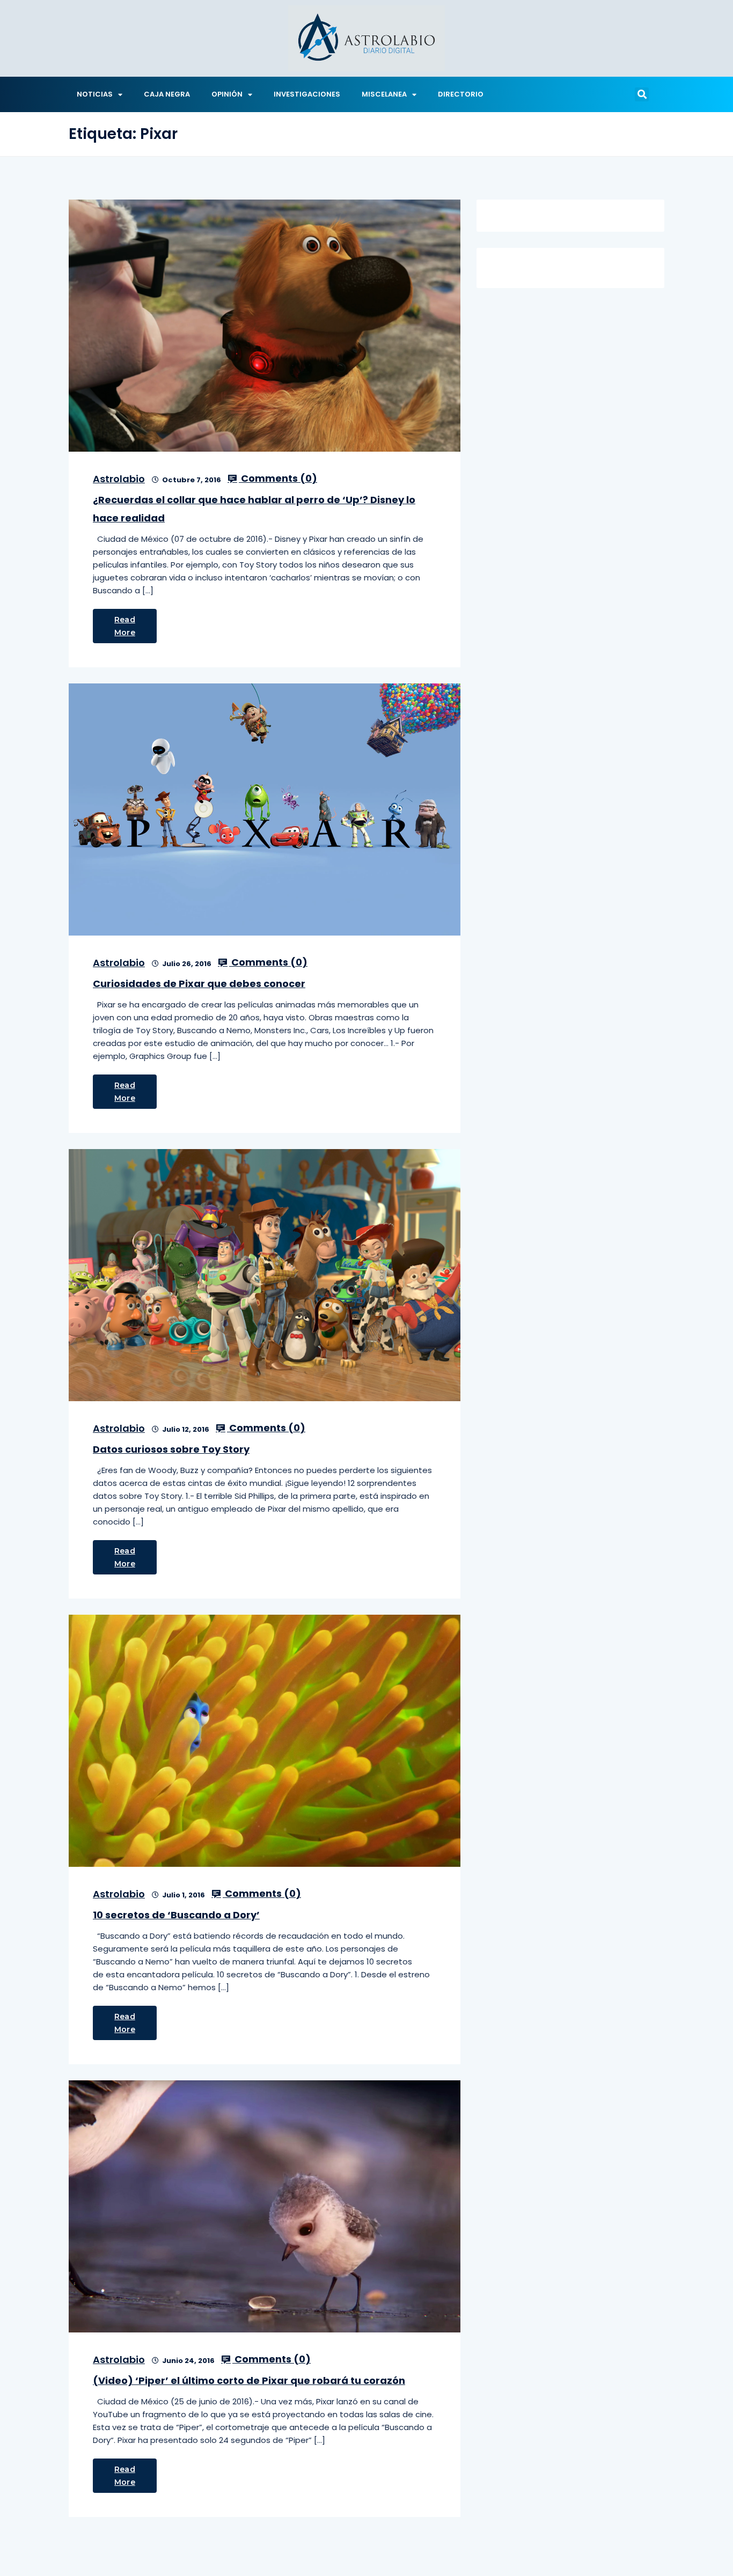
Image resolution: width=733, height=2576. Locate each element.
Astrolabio (119, 479)
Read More (125, 626)
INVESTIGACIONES (307, 94)
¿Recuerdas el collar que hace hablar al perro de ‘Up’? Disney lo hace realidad (254, 509)
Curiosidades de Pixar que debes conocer (199, 984)
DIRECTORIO (461, 94)
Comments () (278, 479)
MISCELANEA (384, 94)
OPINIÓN (227, 94)
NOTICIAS (95, 94)
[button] (642, 94)
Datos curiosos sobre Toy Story (171, 1449)
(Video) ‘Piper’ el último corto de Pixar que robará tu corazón (249, 2380)
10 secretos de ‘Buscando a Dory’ (176, 1915)
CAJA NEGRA (167, 94)
